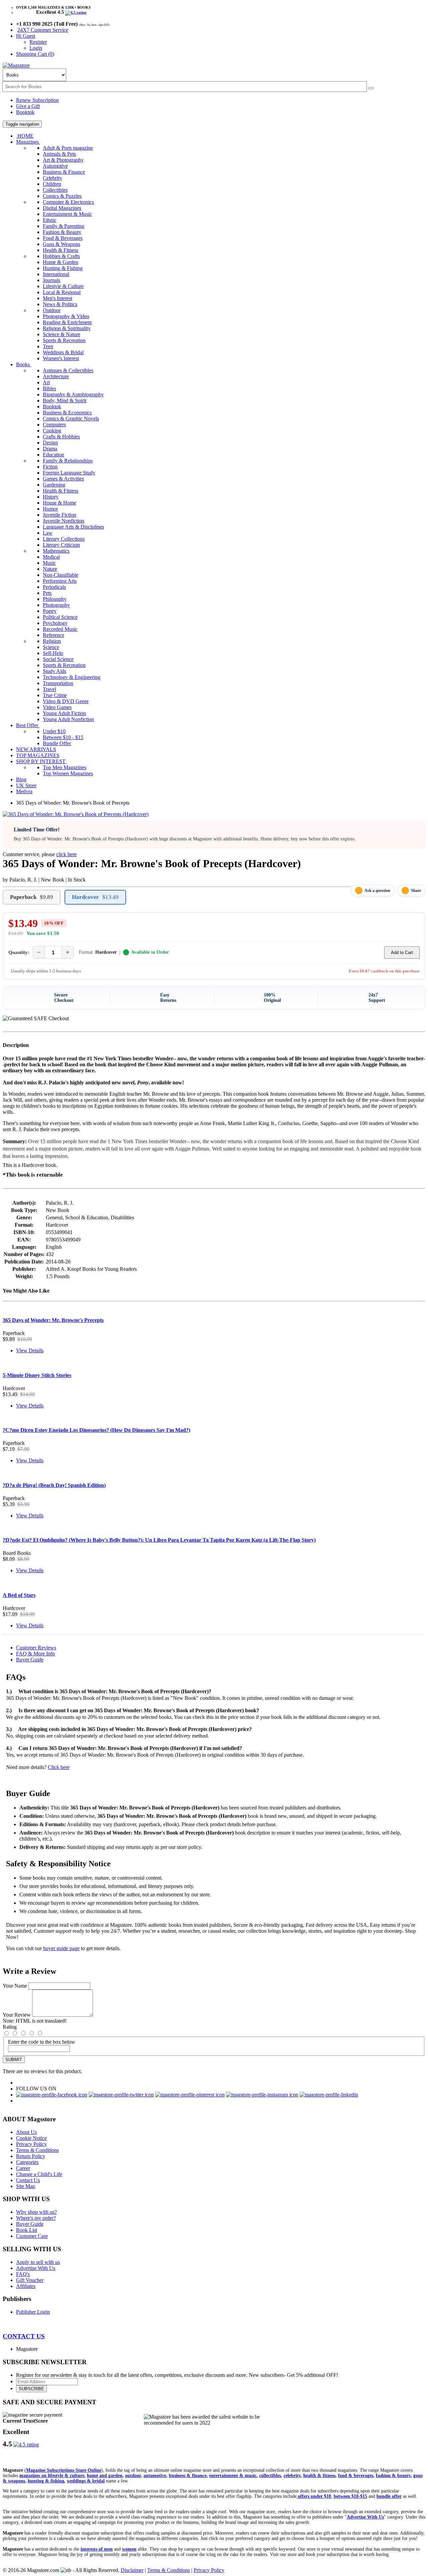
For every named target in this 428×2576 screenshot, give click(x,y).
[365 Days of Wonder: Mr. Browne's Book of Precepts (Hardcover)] (76, 814)
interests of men (97, 2549)
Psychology (55, 623)
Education (53, 455)
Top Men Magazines (65, 767)
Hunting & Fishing (63, 268)
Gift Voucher (30, 2280)
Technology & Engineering (72, 677)
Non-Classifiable (61, 575)
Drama (50, 449)
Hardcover (95, 897)
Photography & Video (66, 316)
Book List (27, 2230)
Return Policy (31, 2156)
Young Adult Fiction (64, 713)
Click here (59, 1767)
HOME (25, 136)
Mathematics (56, 551)
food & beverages (356, 2476)
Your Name (15, 1986)
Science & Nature (62, 334)
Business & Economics (67, 413)
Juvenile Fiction (60, 515)
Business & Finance (64, 172)
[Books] (371, 88)
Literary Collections (64, 539)
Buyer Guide (30, 1660)
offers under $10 (314, 2496)
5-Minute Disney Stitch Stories (37, 1375)
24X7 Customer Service (43, 30)
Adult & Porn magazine (68, 148)
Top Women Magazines (68, 773)
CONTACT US (24, 2336)
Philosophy (55, 599)
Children (52, 184)
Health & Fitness (61, 250)
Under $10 (54, 731)
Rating (10, 2027)
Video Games (57, 707)
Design (50, 443)
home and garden (105, 2476)
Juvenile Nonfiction (64, 521)
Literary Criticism (61, 545)
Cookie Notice (31, 2138)
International (56, 274)
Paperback (32, 897)
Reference (53, 635)
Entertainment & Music (67, 214)
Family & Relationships (68, 461)
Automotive (55, 166)
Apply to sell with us (38, 2262)
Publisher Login (33, 2312)
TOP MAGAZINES (38, 755)
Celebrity (52, 178)
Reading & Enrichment (67, 322)
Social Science (58, 659)
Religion (52, 641)
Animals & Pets (59, 154)
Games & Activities (63, 479)
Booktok (25, 112)
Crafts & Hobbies (61, 437)
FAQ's (23, 2274)
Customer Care (32, 2236)
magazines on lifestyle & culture (52, 2476)
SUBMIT (14, 2060)
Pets (47, 593)
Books (24, 364)
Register (38, 42)
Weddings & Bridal (63, 352)
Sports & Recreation (64, 340)
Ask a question (377, 891)
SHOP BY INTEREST (41, 761)
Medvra (24, 791)
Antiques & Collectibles (68, 370)
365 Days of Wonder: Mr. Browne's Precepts (53, 1320)
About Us (26, 2132)
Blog (21, 779)
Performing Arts (60, 581)
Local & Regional (62, 292)
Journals (51, 280)
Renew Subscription (37, 100)
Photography (56, 605)
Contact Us (28, 2180)
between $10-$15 (350, 2496)
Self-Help (53, 653)
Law (48, 533)
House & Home (60, 503)
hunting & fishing (46, 2481)
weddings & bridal (86, 2481)
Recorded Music (60, 629)
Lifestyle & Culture (63, 286)
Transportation (58, 683)
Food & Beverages (63, 238)
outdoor (133, 2476)
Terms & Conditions (37, 2150)
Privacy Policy (31, 2144)
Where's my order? (36, 2218)
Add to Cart (402, 953)
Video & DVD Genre (66, 701)
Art (46, 382)
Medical (51, 557)
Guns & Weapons (62, 244)
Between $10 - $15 (63, 737)
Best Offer (28, 725)
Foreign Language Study (69, 473)
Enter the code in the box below (42, 2042)
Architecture (56, 376)
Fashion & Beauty (62, 232)
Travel (49, 689)
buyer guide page (61, 1948)
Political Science (60, 617)
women (129, 2549)
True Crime (55, 695)
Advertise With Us (36, 2268)
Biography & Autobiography (73, 394)
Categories (27, 2162)
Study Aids (55, 671)
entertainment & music (233, 2476)
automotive (155, 2476)
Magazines (28, 142)
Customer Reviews (36, 1648)
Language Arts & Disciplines (73, 527)
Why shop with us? (36, 2212)
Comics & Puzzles (62, 196)
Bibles (49, 388)
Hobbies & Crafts (61, 256)
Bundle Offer (57, 743)
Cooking (52, 431)
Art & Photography (63, 160)
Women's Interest (61, 358)
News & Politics (60, 304)
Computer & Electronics (68, 202)
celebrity (292, 2476)
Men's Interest (58, 298)
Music (49, 563)
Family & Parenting (64, 226)
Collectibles (55, 190)
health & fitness (319, 2476)
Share (416, 891)
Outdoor (52, 310)
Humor (50, 509)
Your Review (17, 2015)
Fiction (50, 467)
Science (51, 647)
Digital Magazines (62, 208)
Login (36, 48)
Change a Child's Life (39, 2174)
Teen (48, 346)
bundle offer (389, 2496)
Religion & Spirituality (67, 328)
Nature (50, 569)
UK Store (26, 785)
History (51, 497)
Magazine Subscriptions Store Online (64, 2470)
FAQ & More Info (35, 1654)
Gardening (54, 485)
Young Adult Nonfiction (68, 719)
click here (66, 854)
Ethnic (50, 220)
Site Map (26, 2186)
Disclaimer (132, 2570)
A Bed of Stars (19, 1595)
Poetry (50, 611)
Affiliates (26, 2286)
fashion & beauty (393, 2476)
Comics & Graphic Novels (71, 419)
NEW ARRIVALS (36, 749)
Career (23, 2168)
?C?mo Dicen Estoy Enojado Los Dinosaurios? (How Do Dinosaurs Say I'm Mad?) (96, 1430)
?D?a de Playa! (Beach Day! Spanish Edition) (54, 1485)
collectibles (270, 2476)
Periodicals (54, 587)
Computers (54, 425)
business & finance (188, 2476)
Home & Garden (61, 262)
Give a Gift (28, 106)
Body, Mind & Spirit (65, 400)
